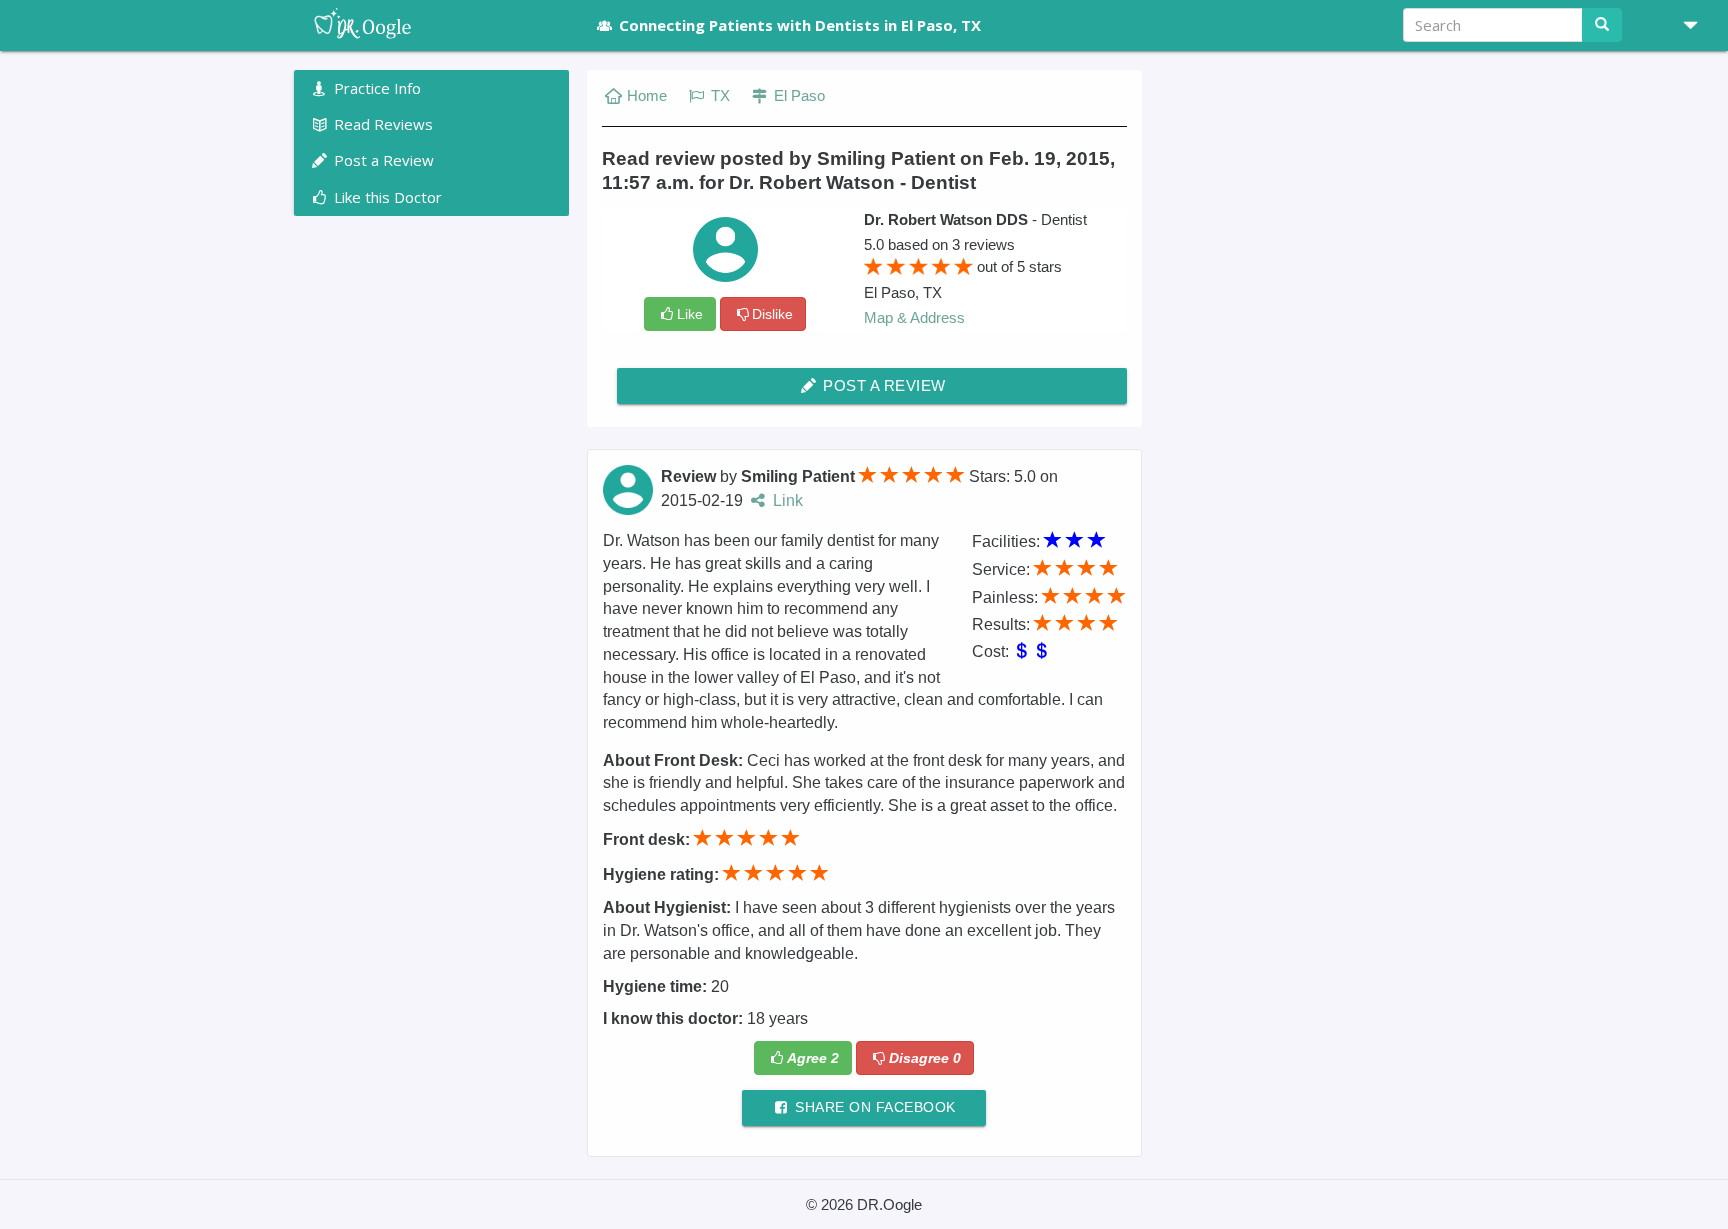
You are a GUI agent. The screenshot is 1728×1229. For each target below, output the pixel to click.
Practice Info (375, 88)
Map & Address (914, 317)
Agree (813, 1058)
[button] (1683, 25)
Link (786, 500)
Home (647, 95)
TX (718, 95)
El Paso (797, 95)
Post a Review (882, 385)
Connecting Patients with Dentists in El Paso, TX (800, 25)
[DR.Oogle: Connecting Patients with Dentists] (431, 25)
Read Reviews (381, 124)
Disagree (925, 1058)
